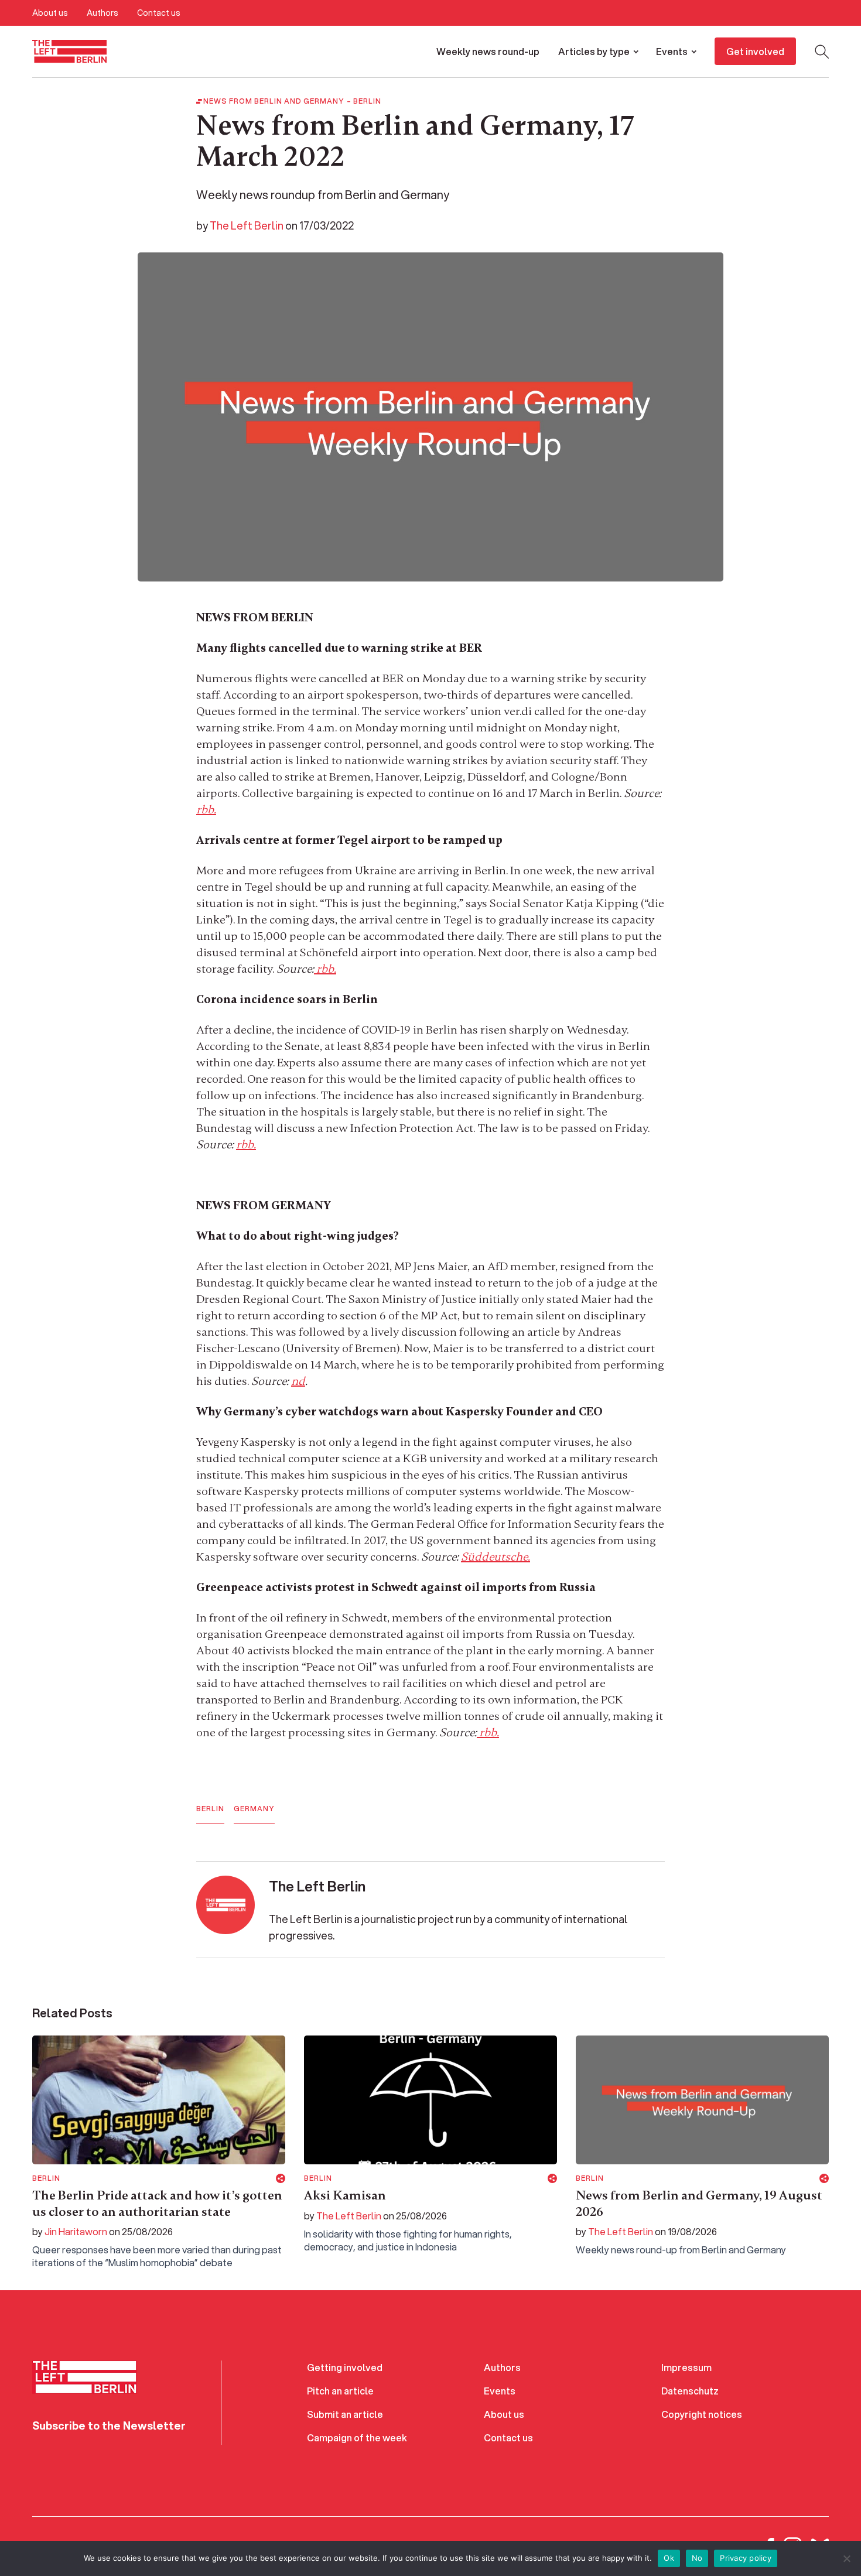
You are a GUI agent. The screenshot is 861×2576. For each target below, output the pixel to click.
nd (298, 1381)
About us (50, 13)
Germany (254, 1809)
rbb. (206, 810)
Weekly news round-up (488, 51)
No (697, 2558)
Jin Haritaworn (76, 2231)
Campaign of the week (357, 2438)
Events (672, 51)
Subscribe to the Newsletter (109, 2426)
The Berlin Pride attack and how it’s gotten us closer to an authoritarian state (157, 2204)
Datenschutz (690, 2391)
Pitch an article (340, 2391)
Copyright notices (702, 2414)
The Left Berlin (247, 225)
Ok (669, 2558)
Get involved (755, 51)
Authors (102, 13)
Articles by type (594, 51)
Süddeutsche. (496, 1557)
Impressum (686, 2367)
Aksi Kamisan (345, 2195)
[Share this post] (281, 2178)
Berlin (367, 101)
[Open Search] (822, 52)
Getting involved (345, 2367)
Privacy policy (746, 2558)
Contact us (159, 13)
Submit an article (345, 2414)
